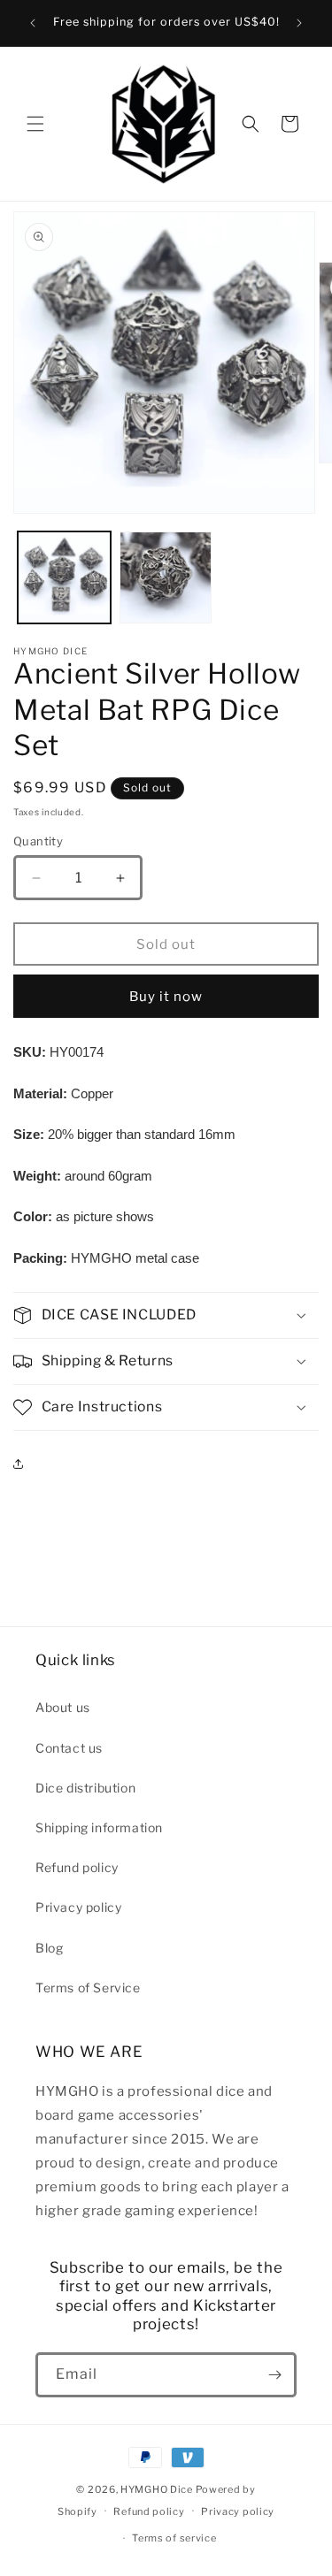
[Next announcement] (299, 23)
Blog (49, 1948)
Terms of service (174, 2538)
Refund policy (77, 1867)
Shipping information (99, 1827)
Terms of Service (88, 1987)
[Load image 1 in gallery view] (64, 578)
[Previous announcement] (33, 23)
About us (63, 1707)
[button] (35, 124)
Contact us (69, 1748)
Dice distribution (85, 1788)
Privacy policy (78, 1907)
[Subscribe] (274, 2375)
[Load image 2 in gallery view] (166, 578)
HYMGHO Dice (158, 2489)
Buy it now (166, 997)
